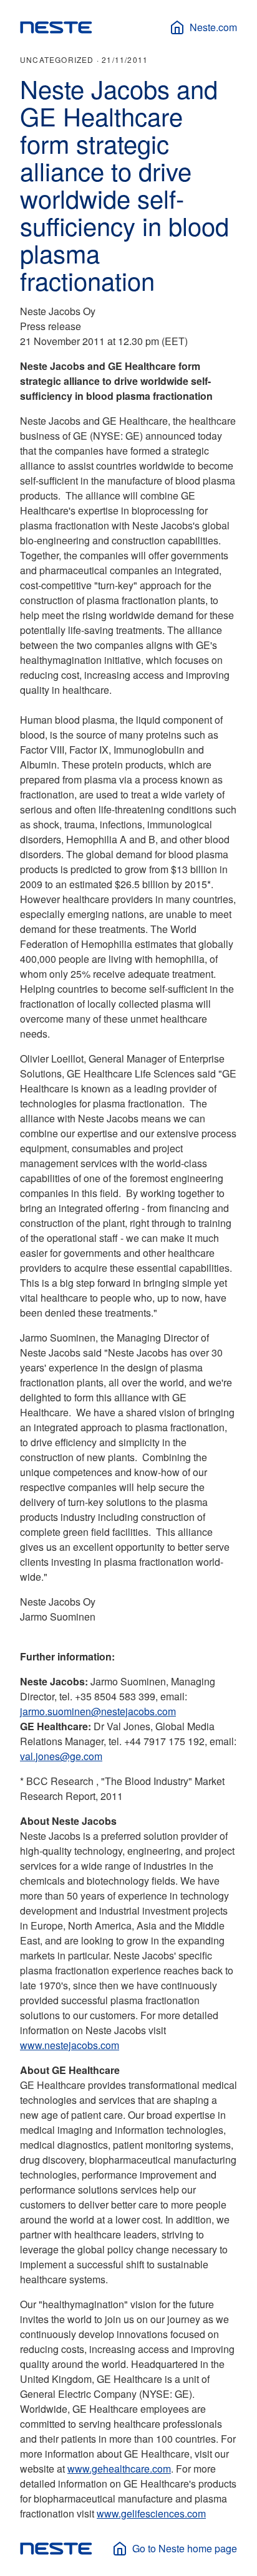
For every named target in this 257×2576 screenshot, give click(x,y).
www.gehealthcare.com (119, 2469)
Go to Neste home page (185, 2548)
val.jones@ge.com (61, 1756)
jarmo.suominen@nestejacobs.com (98, 1711)
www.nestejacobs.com (70, 2045)
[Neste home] (56, 27)
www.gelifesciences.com (151, 2513)
